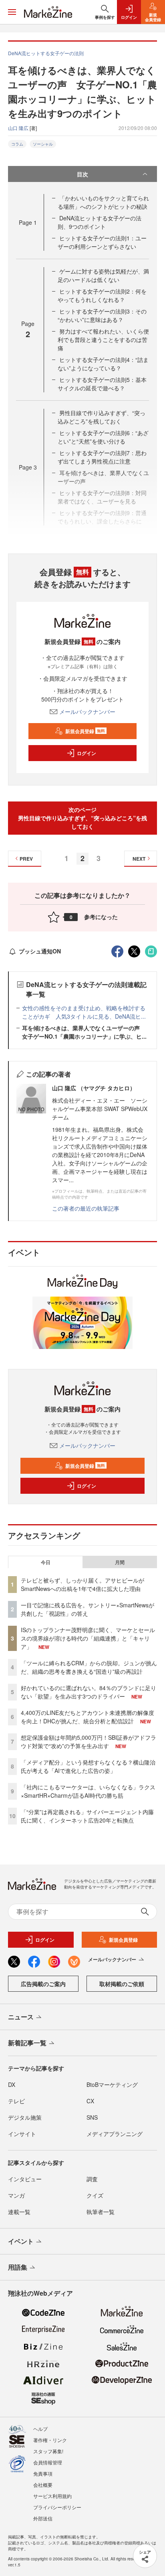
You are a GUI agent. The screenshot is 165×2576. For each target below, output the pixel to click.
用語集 (18, 2267)
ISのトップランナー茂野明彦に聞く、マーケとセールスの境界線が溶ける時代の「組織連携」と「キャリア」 (88, 1638)
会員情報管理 (48, 2462)
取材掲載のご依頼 (122, 1984)
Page (28, 222)
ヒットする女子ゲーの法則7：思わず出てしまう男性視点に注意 (102, 457)
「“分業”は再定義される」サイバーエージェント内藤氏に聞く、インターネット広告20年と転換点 (87, 1816)
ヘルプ (40, 2429)
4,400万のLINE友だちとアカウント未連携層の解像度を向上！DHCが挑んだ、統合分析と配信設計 (88, 1717)
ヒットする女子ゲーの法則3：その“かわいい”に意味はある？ (102, 315)
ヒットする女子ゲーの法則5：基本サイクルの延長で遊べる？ (102, 384)
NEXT (139, 859)
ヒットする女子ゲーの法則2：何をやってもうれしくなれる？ (102, 295)
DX (12, 2084)
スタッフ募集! (48, 2451)
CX (90, 2101)
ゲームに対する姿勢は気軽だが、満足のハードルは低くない (103, 275)
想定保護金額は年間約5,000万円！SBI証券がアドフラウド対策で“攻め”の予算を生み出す (89, 1742)
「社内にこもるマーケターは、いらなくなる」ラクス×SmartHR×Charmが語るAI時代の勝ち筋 (88, 1791)
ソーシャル (43, 144)
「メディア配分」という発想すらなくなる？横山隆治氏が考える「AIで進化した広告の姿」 (88, 1766)
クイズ (95, 2195)
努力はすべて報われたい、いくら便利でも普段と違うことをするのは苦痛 (103, 340)
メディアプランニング (115, 2134)
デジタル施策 (25, 2117)
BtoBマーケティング (112, 2084)
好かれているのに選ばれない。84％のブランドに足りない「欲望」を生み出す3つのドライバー (89, 1692)
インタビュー (25, 2179)
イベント (21, 2241)
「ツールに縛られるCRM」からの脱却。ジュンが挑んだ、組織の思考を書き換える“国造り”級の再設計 (89, 1667)
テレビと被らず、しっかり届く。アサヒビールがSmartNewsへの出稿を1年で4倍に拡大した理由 (82, 1584)
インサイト (22, 2134)
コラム (17, 144)
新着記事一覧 (27, 2043)
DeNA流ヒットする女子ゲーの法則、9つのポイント (100, 222)
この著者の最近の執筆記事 (86, 1208)
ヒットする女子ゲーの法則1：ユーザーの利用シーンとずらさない (102, 242)
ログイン (87, 753)
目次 (82, 174)
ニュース (21, 2017)
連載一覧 (19, 2212)
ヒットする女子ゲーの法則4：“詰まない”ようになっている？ (103, 364)
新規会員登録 (85, 731)
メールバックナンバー (87, 711)
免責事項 (43, 2473)
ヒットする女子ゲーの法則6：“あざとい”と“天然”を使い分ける (103, 437)
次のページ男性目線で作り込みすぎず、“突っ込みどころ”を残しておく (82, 818)
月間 (120, 1562)
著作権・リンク (50, 2440)
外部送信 (43, 2518)
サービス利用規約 (52, 2496)
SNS (92, 2117)
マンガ (16, 2195)
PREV (26, 859)
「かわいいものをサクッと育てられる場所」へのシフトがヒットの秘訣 (103, 202)
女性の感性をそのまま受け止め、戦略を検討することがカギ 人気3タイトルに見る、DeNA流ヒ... (84, 1012)
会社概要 (43, 2485)
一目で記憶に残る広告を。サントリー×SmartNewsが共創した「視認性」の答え (88, 1609)
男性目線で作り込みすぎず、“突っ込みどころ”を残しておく (102, 417)
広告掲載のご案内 (43, 1984)
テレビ (16, 2101)
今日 (46, 1562)
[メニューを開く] (12, 12)
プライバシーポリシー (57, 2507)
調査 (92, 2179)
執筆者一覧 (101, 2212)
